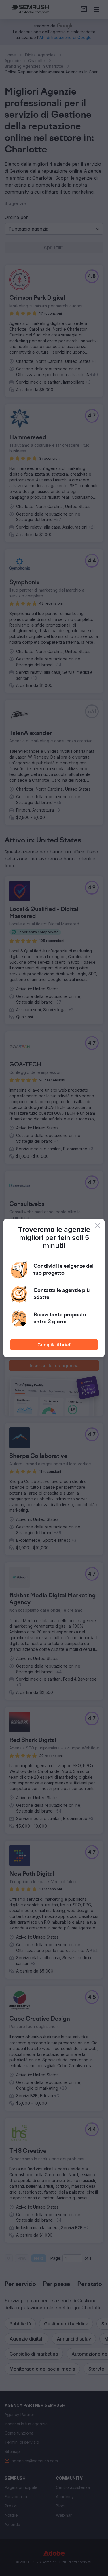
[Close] (98, 1226)
